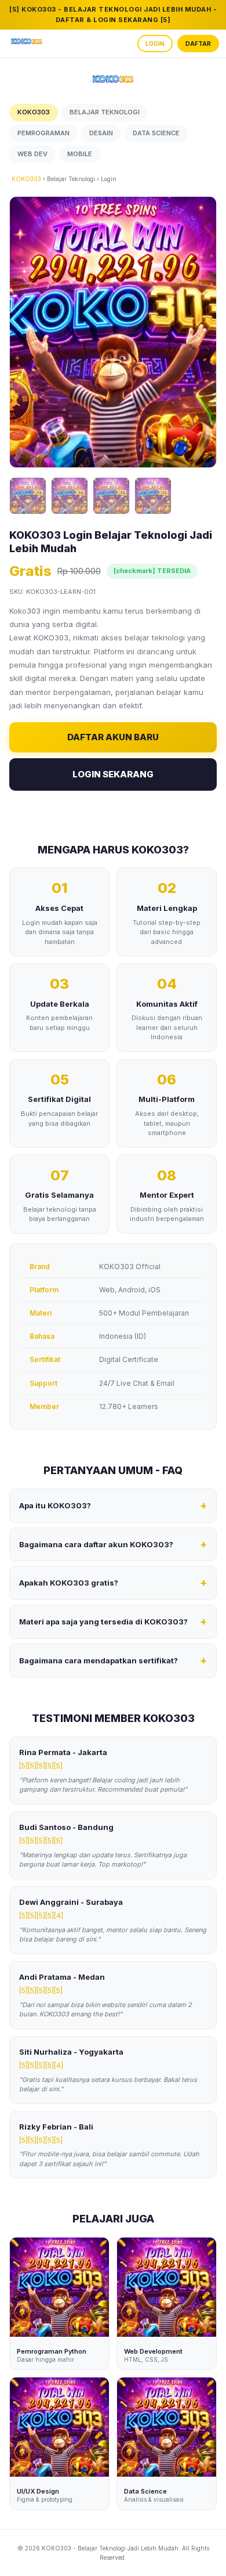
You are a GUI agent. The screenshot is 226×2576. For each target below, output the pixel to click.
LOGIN (155, 44)
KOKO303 (26, 179)
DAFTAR (198, 44)
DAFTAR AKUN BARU (113, 737)
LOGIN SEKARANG (113, 774)
